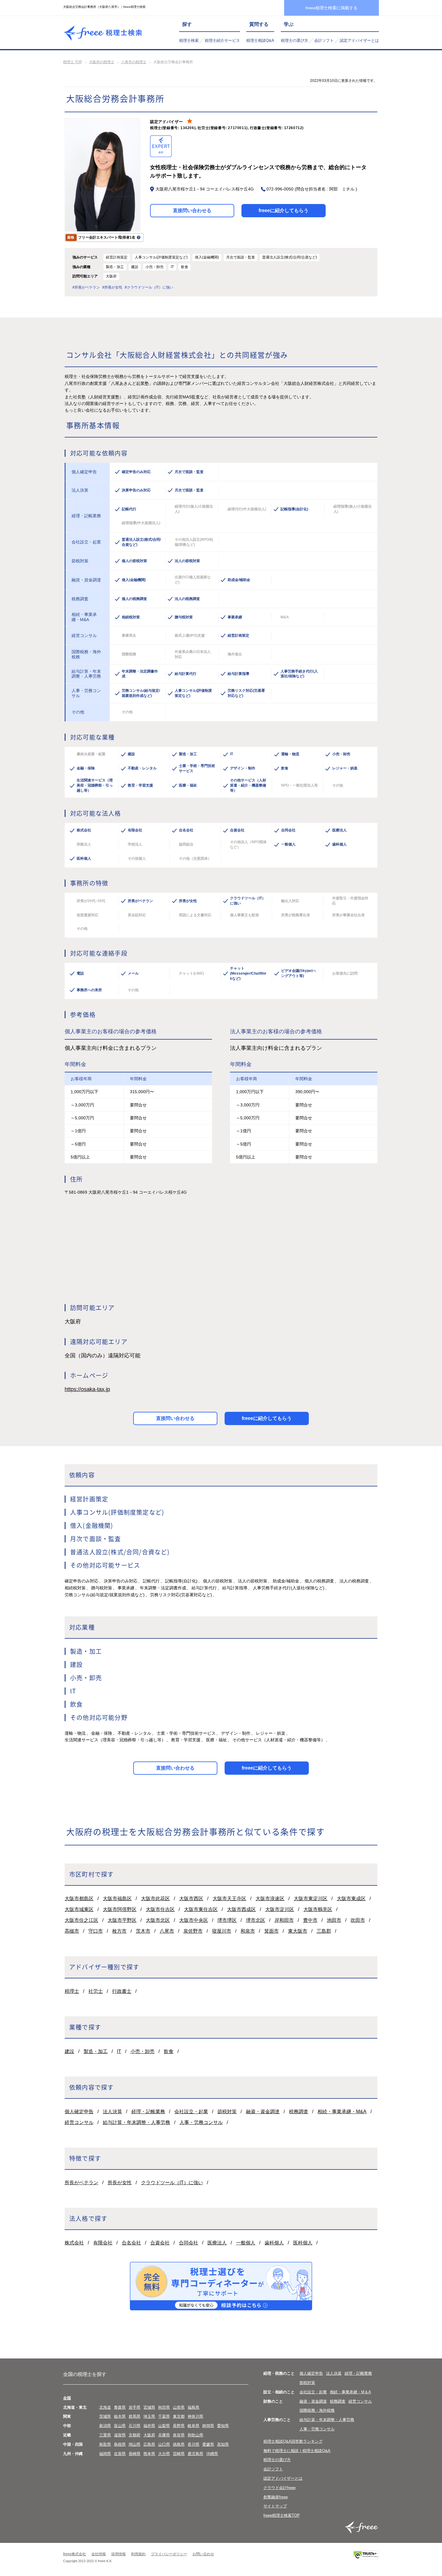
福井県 (149, 2426)
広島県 (149, 2444)
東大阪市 (298, 1931)
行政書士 (122, 1991)
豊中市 (310, 1920)
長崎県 (135, 2454)
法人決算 (112, 2112)
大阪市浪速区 (270, 1899)
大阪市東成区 (351, 1899)
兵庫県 (164, 2435)
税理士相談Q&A (260, 40)
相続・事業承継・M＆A (350, 2392)
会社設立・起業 (191, 2112)
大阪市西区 (191, 1899)
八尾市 (167, 1931)
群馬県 (135, 2416)
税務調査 (299, 2112)
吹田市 (358, 1920)
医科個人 (303, 2243)
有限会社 (103, 2243)
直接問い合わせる (192, 210)
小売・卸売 (143, 2051)
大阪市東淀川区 (311, 1899)
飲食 (169, 2051)
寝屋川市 (222, 1931)
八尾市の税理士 (134, 62)
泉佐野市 (193, 1931)
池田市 (334, 1920)
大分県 (164, 2454)
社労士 (96, 1991)
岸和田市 (284, 1920)
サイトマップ (275, 2506)
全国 (67, 2398)
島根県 (120, 2444)
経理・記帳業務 (148, 2112)
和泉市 (248, 1931)
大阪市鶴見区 (318, 1909)
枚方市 (119, 1931)
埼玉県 (149, 2416)
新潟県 (105, 2426)
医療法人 (217, 2243)
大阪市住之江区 (81, 1920)
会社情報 (99, 2554)
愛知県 (223, 2426)
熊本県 (149, 2454)
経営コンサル (79, 2122)
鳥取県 (105, 2444)
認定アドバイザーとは (359, 40)
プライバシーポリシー (169, 2554)
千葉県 (164, 2416)
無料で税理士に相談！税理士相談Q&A (297, 2451)
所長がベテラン (81, 2183)
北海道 (105, 2407)
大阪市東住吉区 (201, 1909)
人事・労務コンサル (201, 2122)
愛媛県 (208, 2444)
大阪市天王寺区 (229, 1899)
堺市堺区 (227, 1920)
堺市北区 (256, 1920)
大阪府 (149, 2435)
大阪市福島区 (117, 1899)
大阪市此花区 (155, 1899)
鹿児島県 (195, 2454)
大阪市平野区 (122, 1920)
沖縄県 (212, 2454)
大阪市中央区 (194, 1920)
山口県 (164, 2444)
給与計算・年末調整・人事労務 (137, 2122)
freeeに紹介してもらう (284, 210)
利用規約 (138, 2554)
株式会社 (74, 2243)
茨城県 (105, 2416)
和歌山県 (195, 2435)
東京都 (179, 2416)
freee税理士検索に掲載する (331, 8)
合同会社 (189, 2243)
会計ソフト (324, 40)
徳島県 (179, 2444)
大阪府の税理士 (102, 62)
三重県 (105, 2435)
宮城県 (149, 2407)
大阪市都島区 (79, 1899)
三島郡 (324, 1931)
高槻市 (72, 1931)
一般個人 (246, 2243)
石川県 (135, 2426)
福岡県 (105, 2454)
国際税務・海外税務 (317, 2410)
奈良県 (179, 2435)
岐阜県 (193, 2426)
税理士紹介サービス (222, 40)
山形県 (179, 2407)
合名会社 (131, 2243)
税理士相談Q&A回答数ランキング (293, 2441)
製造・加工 (96, 2051)
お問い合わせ (203, 2554)
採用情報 (118, 2554)
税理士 (72, 1991)
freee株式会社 (75, 2554)
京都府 (135, 2435)
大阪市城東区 (79, 1909)
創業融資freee (276, 2497)
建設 (69, 2051)
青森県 (120, 2407)
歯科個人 (274, 2243)
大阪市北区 (158, 1920)
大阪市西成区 (241, 1909)
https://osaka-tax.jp (87, 1389)
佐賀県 (120, 2454)
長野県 (179, 2426)
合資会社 (160, 2243)
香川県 (193, 2444)
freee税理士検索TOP (282, 2515)
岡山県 (135, 2444)
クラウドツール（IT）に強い (172, 2183)
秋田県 (164, 2407)
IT (119, 2051)
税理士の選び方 (295, 40)
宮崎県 (179, 2454)
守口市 (96, 1931)
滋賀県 (120, 2435)
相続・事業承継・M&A (342, 2112)
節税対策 (227, 2112)
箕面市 (272, 1931)
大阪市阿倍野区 (120, 1909)
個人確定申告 (79, 2112)
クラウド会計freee (279, 2488)
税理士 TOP (73, 62)
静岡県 (208, 2426)
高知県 (223, 2444)
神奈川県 (195, 2416)
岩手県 (135, 2407)
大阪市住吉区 (160, 1909)
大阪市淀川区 (280, 1909)
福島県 (193, 2407)
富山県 (120, 2426)
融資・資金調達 (263, 2112)
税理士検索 (189, 40)
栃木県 (120, 2416)
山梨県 (164, 2426)
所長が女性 (120, 2183)
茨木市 (143, 1931)
